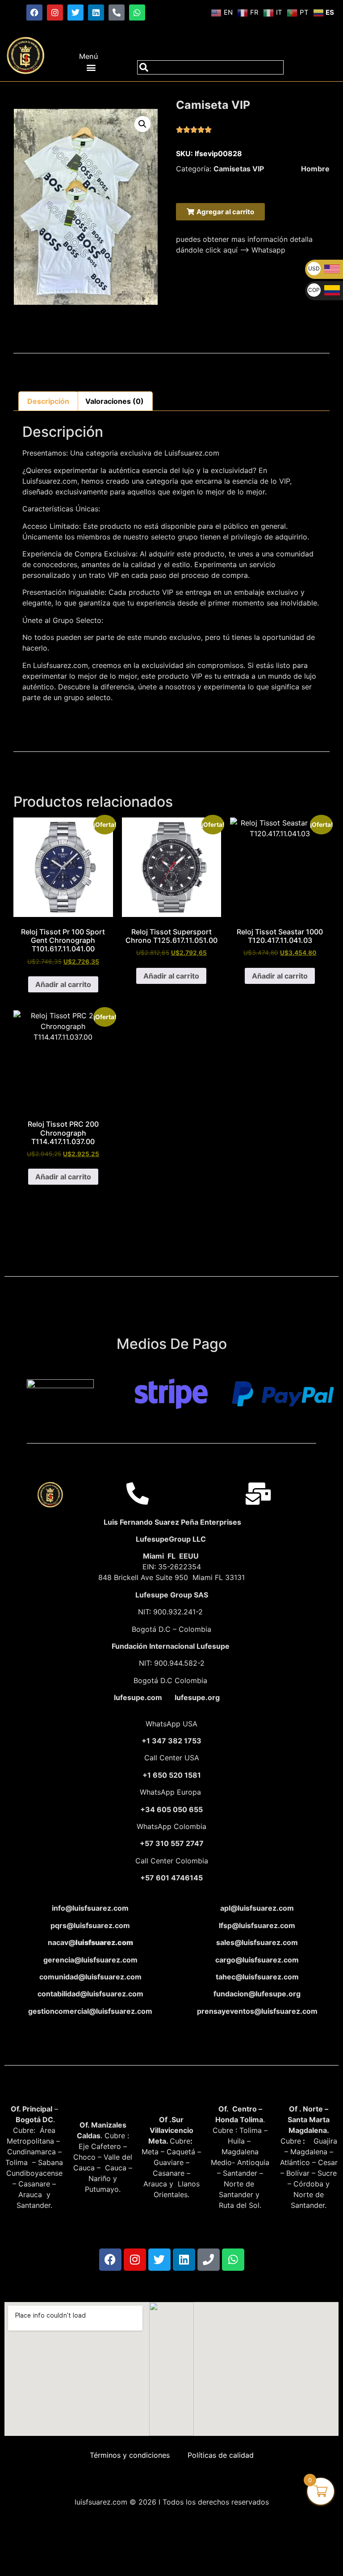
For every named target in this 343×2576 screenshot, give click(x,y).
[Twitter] (75, 12)
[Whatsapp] (137, 12)
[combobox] (210, 67)
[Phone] (209, 2260)
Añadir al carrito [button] (63, 984)
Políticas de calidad (221, 2455)
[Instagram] (55, 12)
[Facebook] (34, 12)
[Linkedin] (96, 12)
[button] (91, 67)
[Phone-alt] (117, 12)
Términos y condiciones (130, 2455)
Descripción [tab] (48, 401)
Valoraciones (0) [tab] (115, 401)
